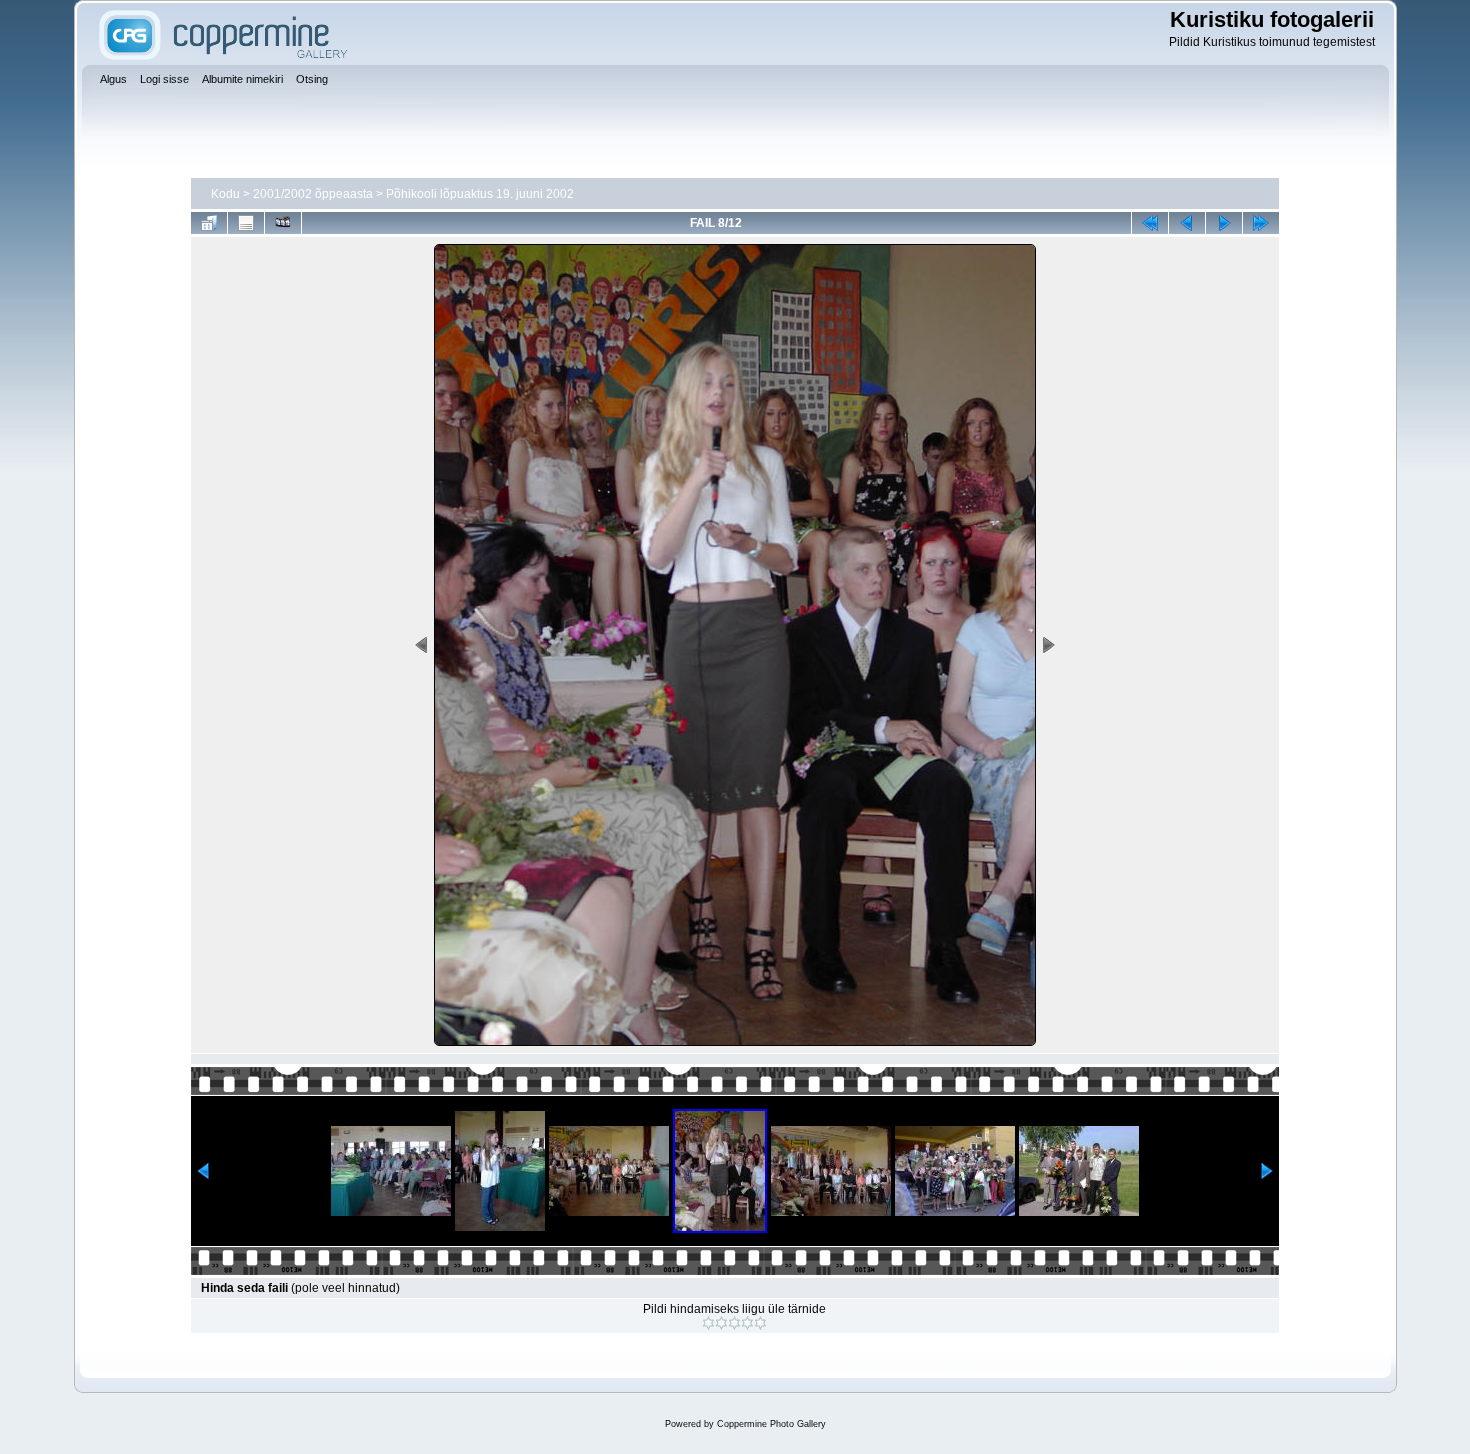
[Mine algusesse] (1150, 223)
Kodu (225, 194)
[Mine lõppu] (1261, 223)
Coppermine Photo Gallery (771, 1424)
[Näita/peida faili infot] (246, 223)
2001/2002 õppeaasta (313, 194)
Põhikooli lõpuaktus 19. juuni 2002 (480, 194)
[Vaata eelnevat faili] (1187, 223)
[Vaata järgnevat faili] (1224, 223)
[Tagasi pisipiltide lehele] (209, 223)
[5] (760, 1323)
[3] (734, 1323)
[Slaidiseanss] (283, 223)
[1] (708, 1323)
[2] (721, 1323)
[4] (747, 1323)
